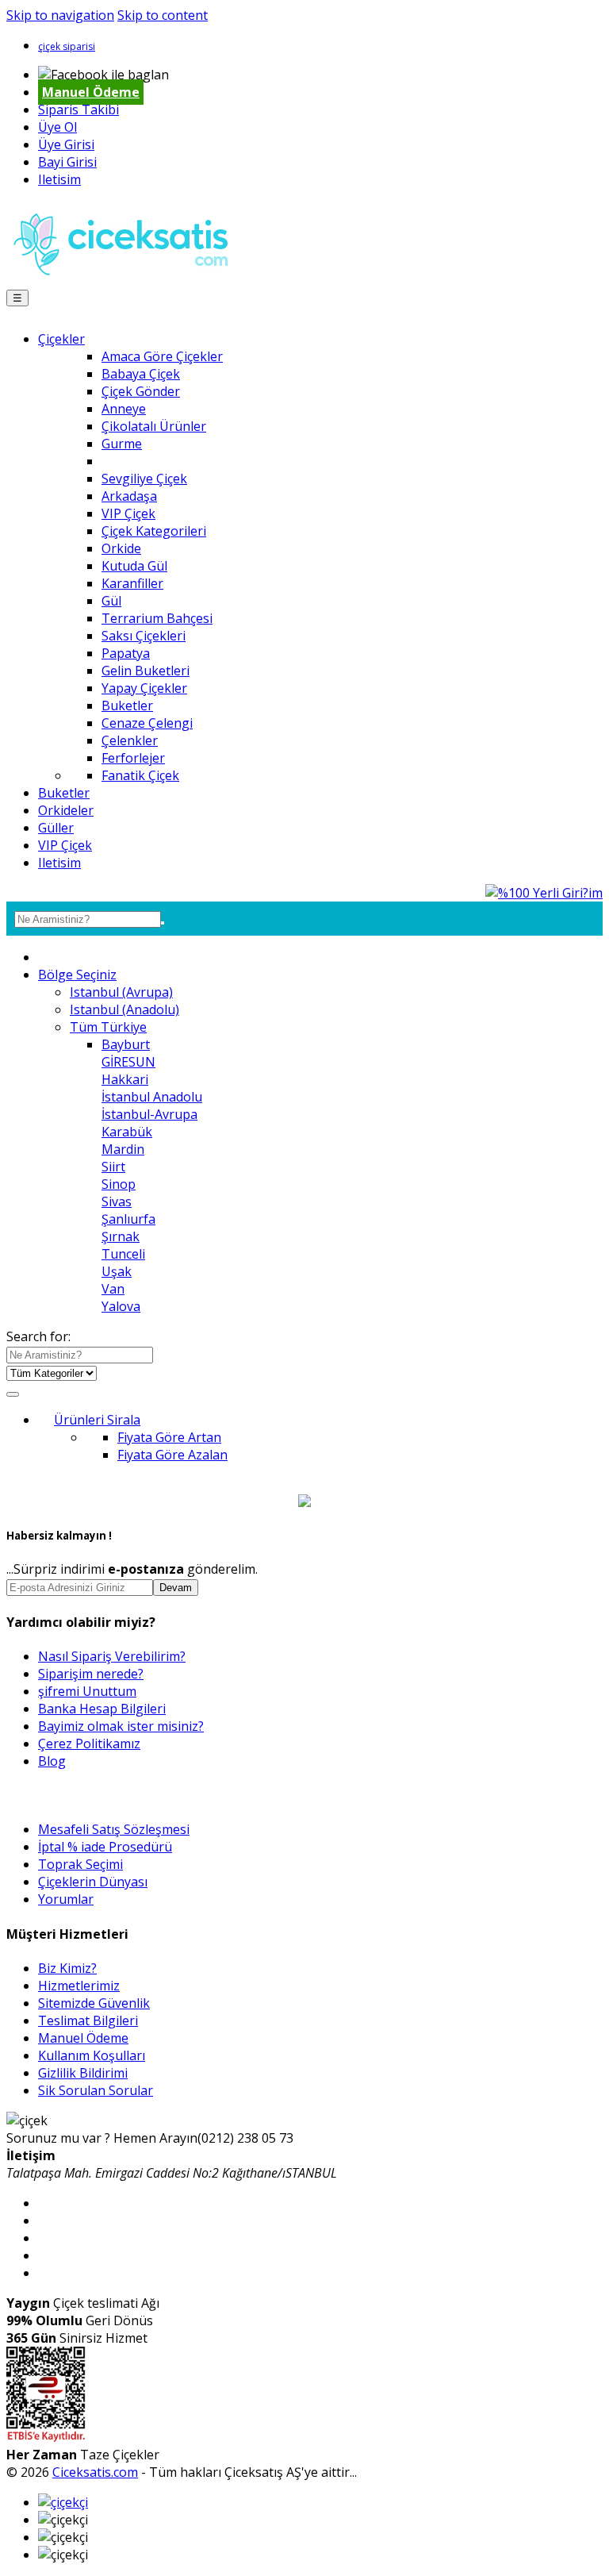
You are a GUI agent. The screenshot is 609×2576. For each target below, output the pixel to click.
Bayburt (126, 1044)
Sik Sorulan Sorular (96, 2090)
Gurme (122, 444)
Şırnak (121, 1236)
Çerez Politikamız (89, 1744)
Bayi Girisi (67, 162)
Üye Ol (57, 127)
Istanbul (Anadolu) (124, 1009)
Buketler (127, 706)
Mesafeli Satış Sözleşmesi (114, 1829)
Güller (56, 828)
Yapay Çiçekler (144, 688)
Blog (52, 1761)
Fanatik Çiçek (140, 775)
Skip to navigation (60, 15)
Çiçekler (61, 339)
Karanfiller (132, 583)
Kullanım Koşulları (92, 2055)
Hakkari (125, 1079)
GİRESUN (128, 1062)
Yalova (121, 1306)
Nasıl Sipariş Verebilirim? (112, 1656)
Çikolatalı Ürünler (154, 426)
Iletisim (59, 179)
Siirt (113, 1167)
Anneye (124, 409)
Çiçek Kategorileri (154, 531)
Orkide (121, 548)
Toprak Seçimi (80, 1864)
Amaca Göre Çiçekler (162, 356)
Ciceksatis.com (95, 2472)
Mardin (123, 1149)
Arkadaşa (129, 496)
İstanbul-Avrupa (149, 1114)
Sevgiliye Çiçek (144, 479)
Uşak (117, 1271)
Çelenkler (130, 740)
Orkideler (66, 810)
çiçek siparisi (67, 46)
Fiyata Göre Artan (169, 1437)
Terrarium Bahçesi (157, 618)
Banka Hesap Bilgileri (102, 1709)
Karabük (127, 1132)
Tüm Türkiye (108, 1027)
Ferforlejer (133, 758)
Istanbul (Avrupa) (121, 992)
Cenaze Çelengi (147, 723)
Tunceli (123, 1254)
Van (113, 1289)
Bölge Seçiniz (77, 975)
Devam (176, 1588)
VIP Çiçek (128, 513)
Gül (111, 601)
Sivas (117, 1201)
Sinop (119, 1184)
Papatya (126, 653)
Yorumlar (66, 1899)
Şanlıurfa (128, 1219)
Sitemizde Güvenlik (94, 2003)
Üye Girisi (66, 144)
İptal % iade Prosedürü (105, 1847)
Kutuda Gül (134, 566)
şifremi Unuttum (87, 1691)
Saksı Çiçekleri (144, 636)
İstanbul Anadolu (152, 1097)
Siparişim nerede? (91, 1674)
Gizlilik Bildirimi (83, 2073)
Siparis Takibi (79, 110)
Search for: (38, 1336)
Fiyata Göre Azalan (172, 1455)
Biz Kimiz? (67, 1968)
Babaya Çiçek (141, 374)
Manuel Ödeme (91, 92)
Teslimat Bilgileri (88, 2020)
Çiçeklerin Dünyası (93, 1882)
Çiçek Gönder (141, 391)
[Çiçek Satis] (125, 279)
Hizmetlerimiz (79, 1986)
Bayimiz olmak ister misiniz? (121, 1726)
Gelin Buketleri (146, 671)
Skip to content (163, 15)
